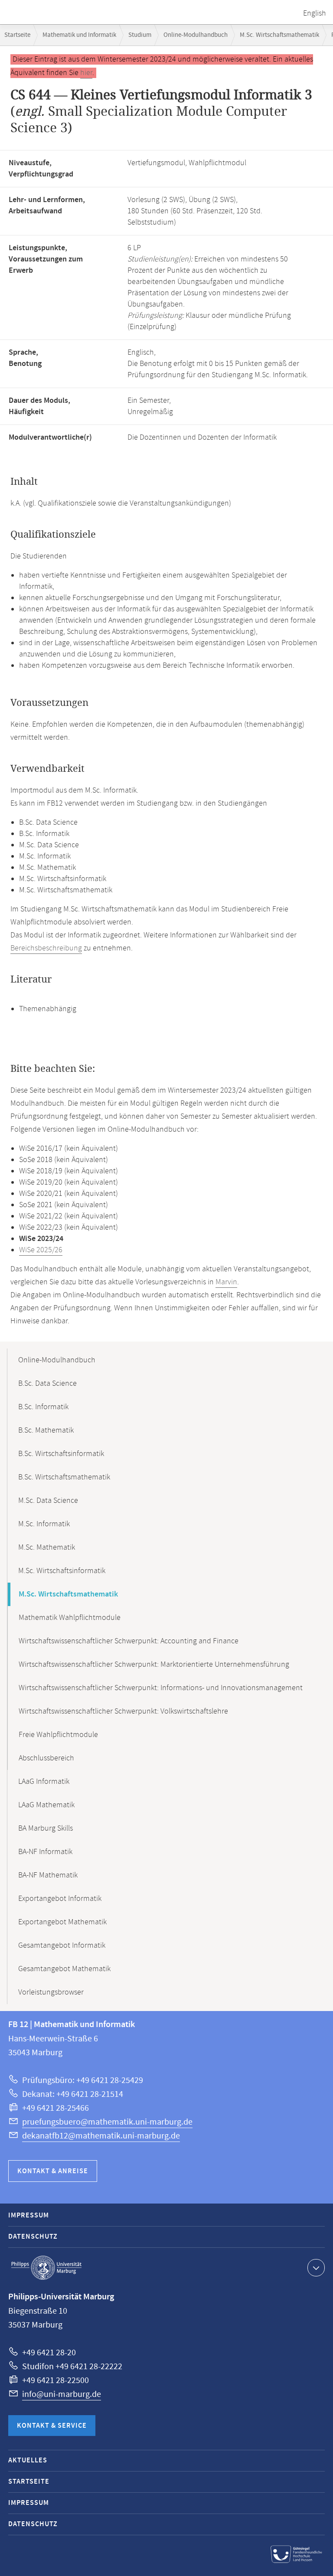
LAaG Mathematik (46, 1805)
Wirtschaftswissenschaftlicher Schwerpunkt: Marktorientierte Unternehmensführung (154, 1665)
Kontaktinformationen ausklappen (316, 2268)
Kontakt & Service (52, 2426)
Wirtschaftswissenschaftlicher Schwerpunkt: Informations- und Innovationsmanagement (161, 1688)
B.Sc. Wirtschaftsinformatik (61, 1454)
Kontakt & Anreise (53, 2171)
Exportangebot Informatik (60, 1899)
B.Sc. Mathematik (46, 1430)
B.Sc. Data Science (47, 1384)
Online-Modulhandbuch (196, 35)
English (315, 13)
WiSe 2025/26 (41, 1250)
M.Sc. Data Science (48, 1501)
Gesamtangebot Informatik (62, 1946)
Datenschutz (33, 2237)
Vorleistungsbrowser (51, 1992)
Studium (140, 35)
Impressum (29, 2215)
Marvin (226, 1282)
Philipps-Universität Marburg (46, 2268)
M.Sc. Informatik (44, 1524)
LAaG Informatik (44, 1782)
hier (86, 73)
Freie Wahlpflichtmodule (58, 1735)
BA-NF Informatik (45, 1852)
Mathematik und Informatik (79, 35)
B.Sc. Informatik (43, 1407)
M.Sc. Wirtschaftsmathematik (279, 35)
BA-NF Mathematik (48, 1875)
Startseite (17, 35)
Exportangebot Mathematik (62, 1922)
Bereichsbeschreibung (46, 948)
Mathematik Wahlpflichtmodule (70, 1618)
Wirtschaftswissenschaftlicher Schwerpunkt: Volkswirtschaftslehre (123, 1711)
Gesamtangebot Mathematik (64, 1969)
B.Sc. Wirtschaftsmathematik (64, 1477)
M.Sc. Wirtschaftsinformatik (62, 1571)
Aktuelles (28, 2460)
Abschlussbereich (46, 1758)
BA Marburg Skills (46, 1828)
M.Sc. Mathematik (47, 1548)
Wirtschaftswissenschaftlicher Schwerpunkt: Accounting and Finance (129, 1641)
